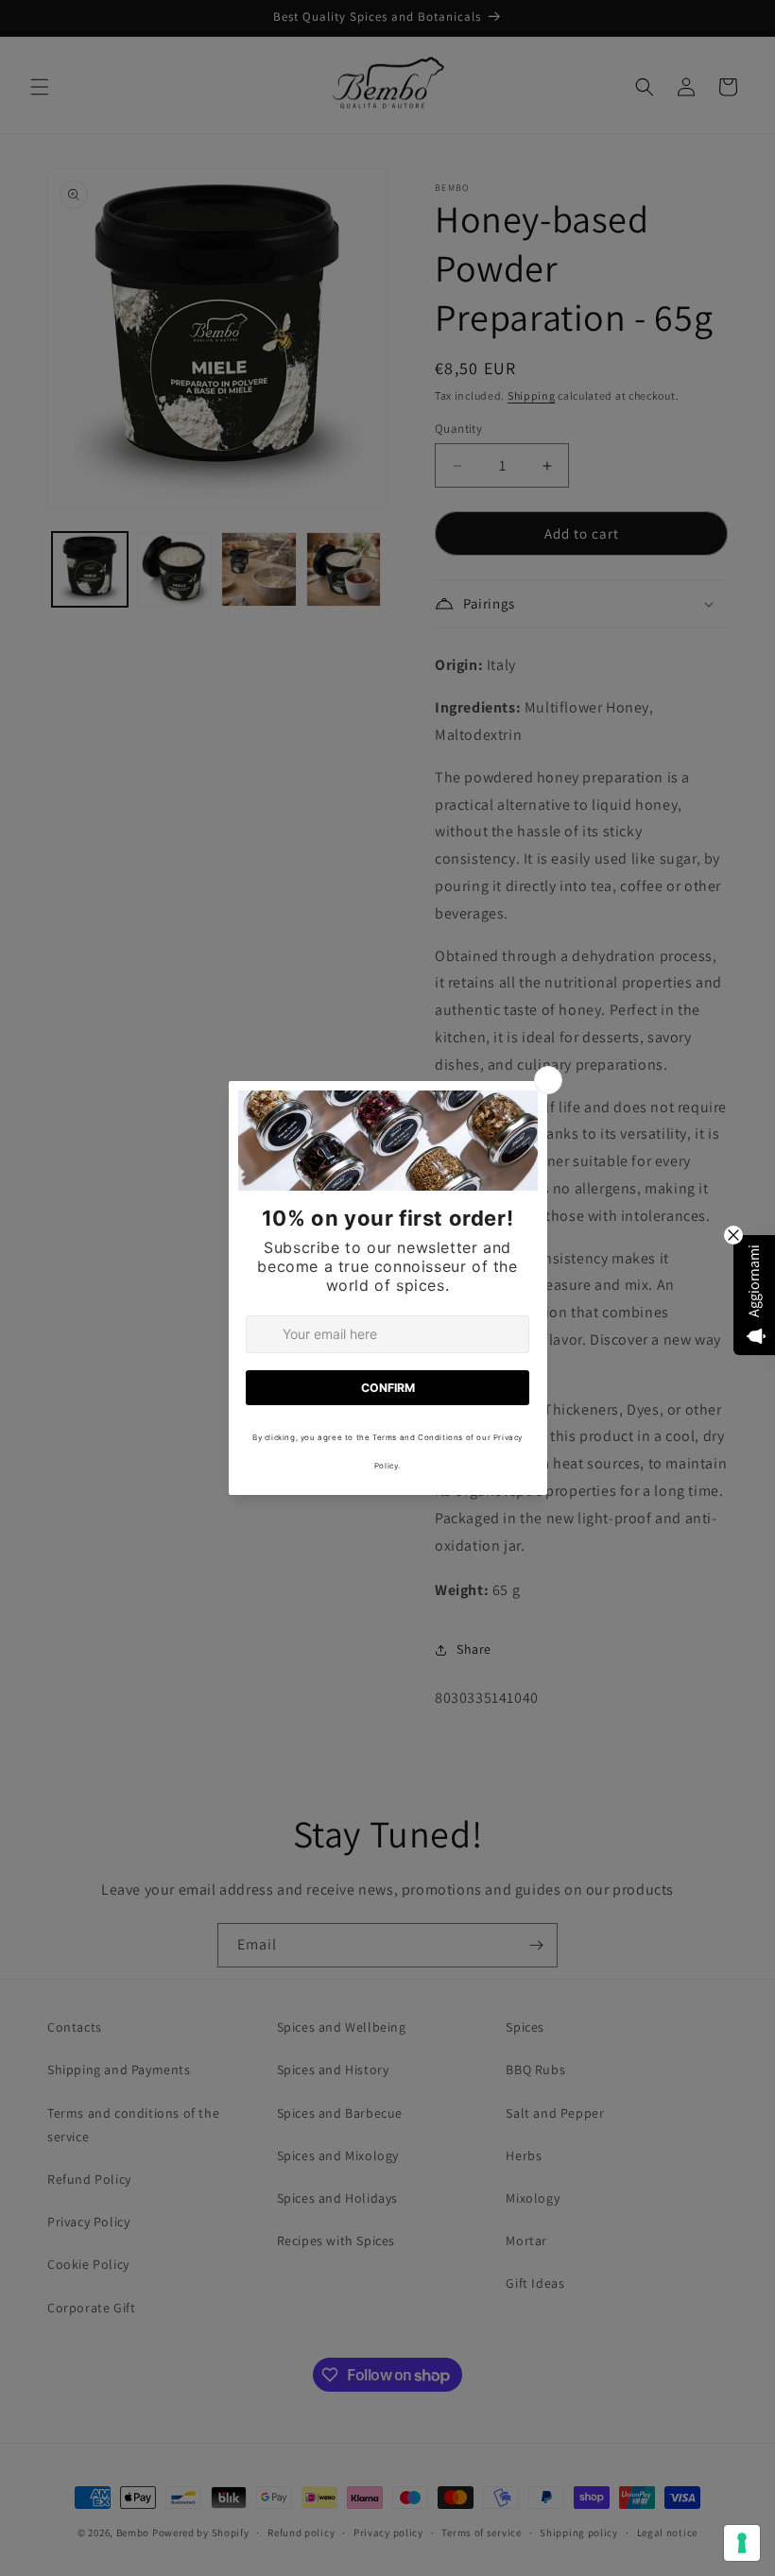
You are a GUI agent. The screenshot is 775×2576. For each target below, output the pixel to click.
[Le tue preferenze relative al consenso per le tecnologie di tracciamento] (742, 2543)
